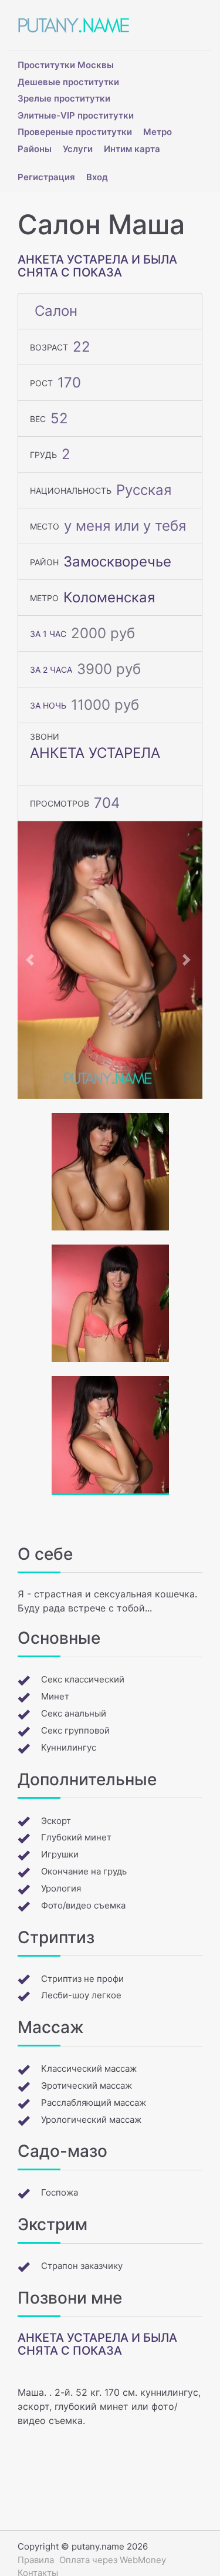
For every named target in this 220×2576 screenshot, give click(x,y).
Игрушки (60, 1854)
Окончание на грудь (84, 1871)
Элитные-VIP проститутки (76, 115)
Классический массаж (89, 2068)
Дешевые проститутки (68, 82)
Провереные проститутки (75, 132)
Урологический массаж (91, 2120)
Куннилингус (69, 1747)
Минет (55, 1696)
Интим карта (132, 149)
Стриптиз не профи (82, 1979)
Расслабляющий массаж (94, 2103)
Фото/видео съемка (83, 1905)
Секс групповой (75, 1730)
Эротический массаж (87, 2086)
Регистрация (46, 177)
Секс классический (83, 1679)
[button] (31, 960)
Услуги (78, 149)
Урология (61, 1888)
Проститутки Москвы (66, 65)
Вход (97, 177)
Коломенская (109, 597)
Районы (35, 149)
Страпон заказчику (82, 2266)
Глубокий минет (76, 1837)
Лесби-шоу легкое (81, 1995)
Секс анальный (74, 1713)
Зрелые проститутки (64, 98)
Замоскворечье (117, 562)
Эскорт (56, 1821)
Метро (158, 132)
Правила (36, 2560)
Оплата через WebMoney (113, 2560)
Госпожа (60, 2192)
